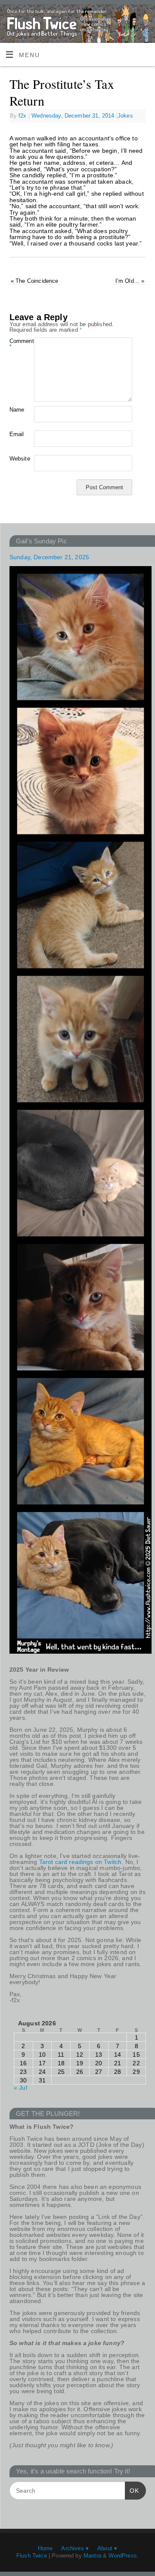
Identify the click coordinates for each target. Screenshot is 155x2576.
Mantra (92, 2556)
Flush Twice (32, 2556)
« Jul (20, 2088)
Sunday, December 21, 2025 (49, 557)
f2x (22, 116)
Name (16, 410)
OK (132, 2490)
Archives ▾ (75, 2548)
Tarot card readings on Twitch (81, 1862)
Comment (16, 344)
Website (16, 459)
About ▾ (107, 2548)
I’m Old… (130, 281)
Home (45, 2548)
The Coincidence (35, 281)
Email (16, 434)
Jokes (125, 116)
